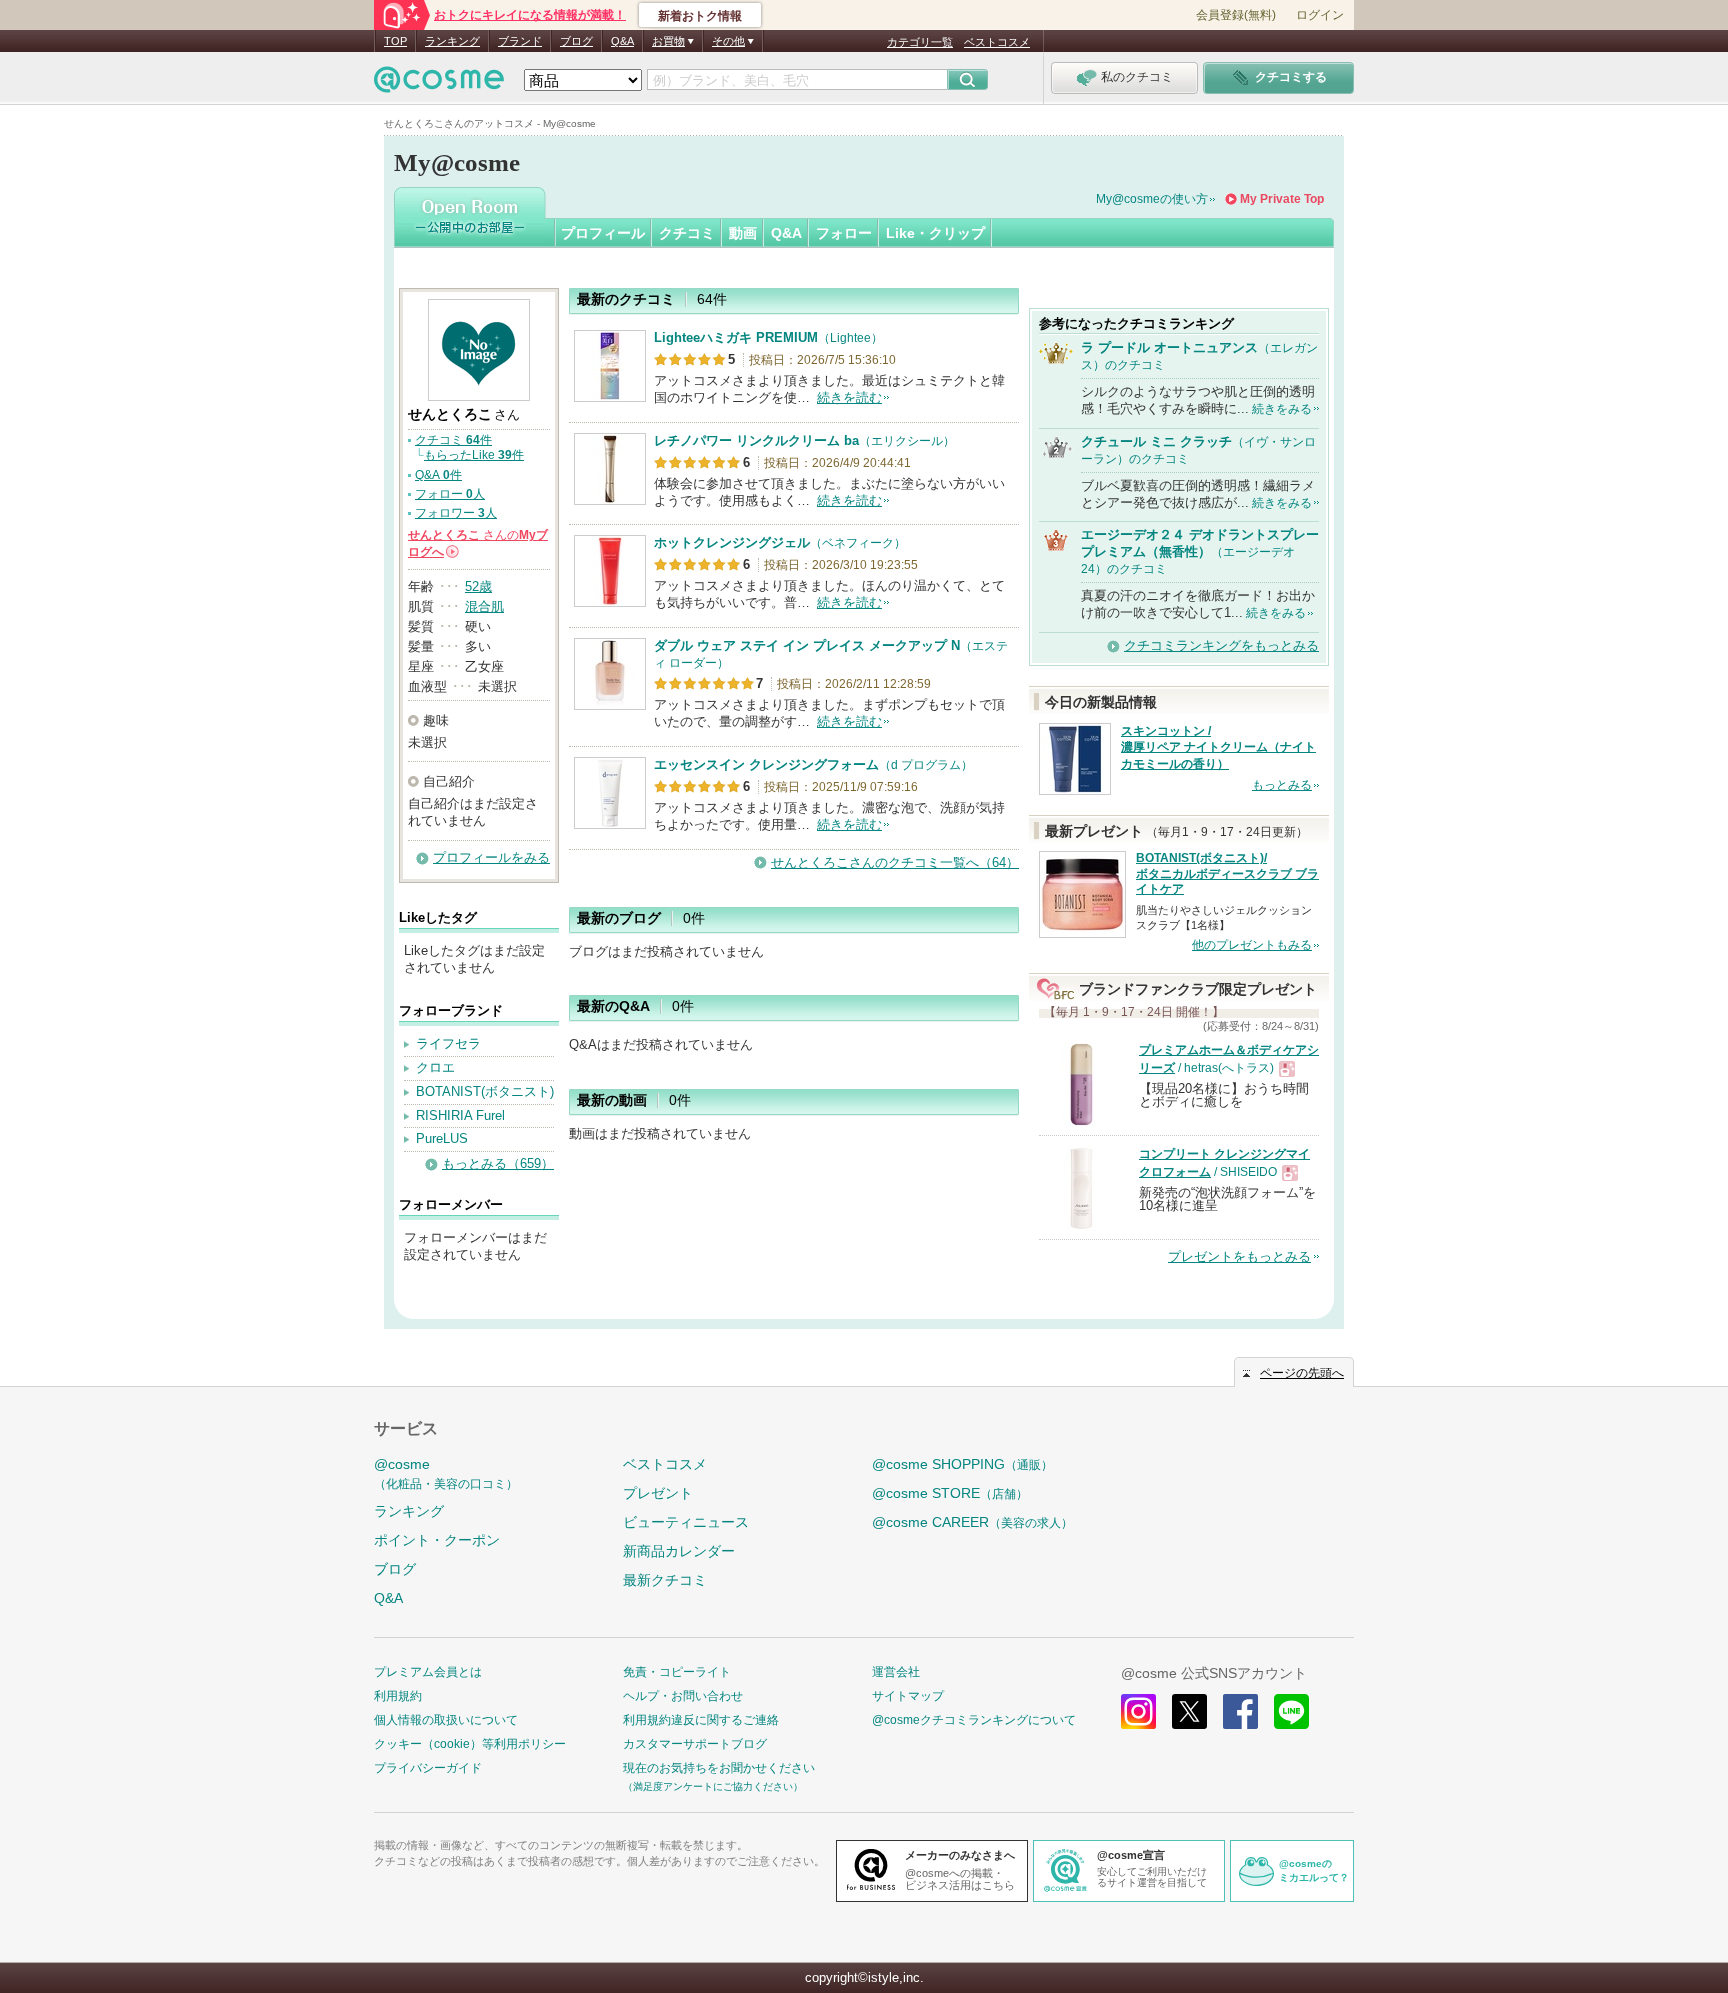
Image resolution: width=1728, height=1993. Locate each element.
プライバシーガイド (428, 1768)
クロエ (435, 1067)
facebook (1240, 1711)
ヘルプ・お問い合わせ (683, 1696)
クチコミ (687, 233)
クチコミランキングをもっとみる (1221, 645)
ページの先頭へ (1302, 1373)
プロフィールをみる (491, 857)
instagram (1138, 1711)
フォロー (844, 233)
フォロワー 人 (456, 513)
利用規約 (398, 1696)
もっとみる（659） (498, 1163)
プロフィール (603, 233)
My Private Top (1282, 199)
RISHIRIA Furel (460, 1115)
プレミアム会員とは (428, 1672)
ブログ (576, 41)
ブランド (520, 41)
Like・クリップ (935, 233)
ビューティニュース (686, 1522)
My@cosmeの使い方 (1152, 199)
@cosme (446, 1473)
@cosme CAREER (972, 1522)
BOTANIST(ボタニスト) (485, 1091)
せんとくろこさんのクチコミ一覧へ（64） (895, 862)
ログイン (1320, 15)
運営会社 (896, 1672)
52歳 (478, 586)
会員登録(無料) (1236, 15)
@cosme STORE (950, 1493)
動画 (743, 233)
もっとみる (1282, 785)
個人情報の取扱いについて (446, 1720)
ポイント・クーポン (437, 1540)
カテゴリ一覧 (920, 42)
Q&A (622, 41)
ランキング (452, 41)
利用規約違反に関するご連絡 (701, 1720)
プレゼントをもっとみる (1239, 1256)
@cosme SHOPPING (962, 1464)
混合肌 (484, 606)
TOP (395, 41)
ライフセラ (448, 1043)
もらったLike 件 (474, 455)
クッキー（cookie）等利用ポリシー (470, 1744)
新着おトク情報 (700, 16)
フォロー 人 (450, 494)
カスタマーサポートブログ (695, 1744)
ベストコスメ (997, 42)
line (1291, 1711)
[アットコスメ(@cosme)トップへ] (439, 84)
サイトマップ (908, 1696)
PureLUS (442, 1138)
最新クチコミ (665, 1580)
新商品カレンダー (679, 1551)
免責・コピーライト (677, 1672)
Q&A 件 (438, 475)
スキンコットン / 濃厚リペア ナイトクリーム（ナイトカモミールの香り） (1218, 748)
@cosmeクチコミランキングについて (974, 1720)
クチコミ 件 (453, 440)
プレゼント (658, 1493)
